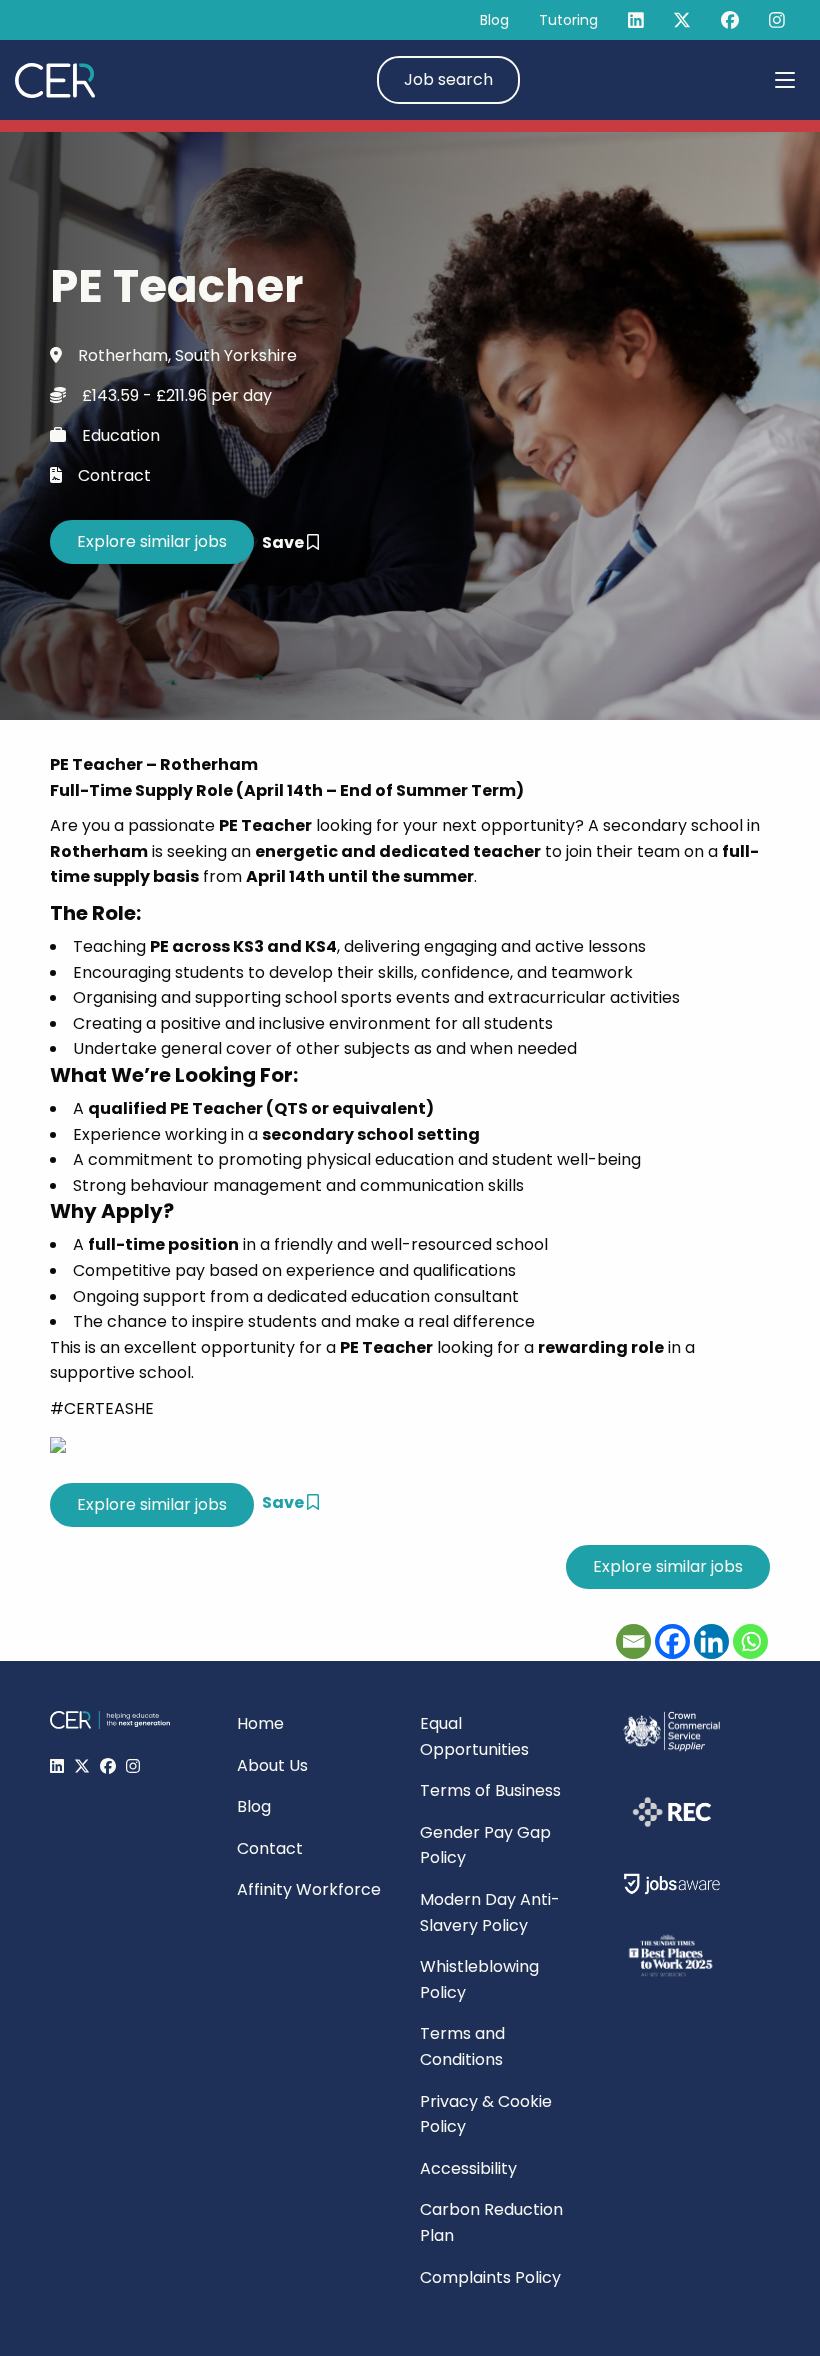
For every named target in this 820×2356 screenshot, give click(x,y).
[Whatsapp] (750, 1641)
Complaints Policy (490, 2277)
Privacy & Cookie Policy (486, 2114)
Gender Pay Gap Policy (485, 1845)
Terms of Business (490, 1790)
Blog (494, 20)
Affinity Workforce (309, 1889)
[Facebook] (672, 1641)
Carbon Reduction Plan (491, 2222)
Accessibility (468, 2168)
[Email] (633, 1641)
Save (284, 542)
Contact (270, 1848)
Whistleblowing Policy (479, 1979)
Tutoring (568, 20)
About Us (272, 1765)
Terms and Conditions (462, 2046)
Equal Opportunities (474, 1736)
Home (260, 1723)
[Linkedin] (711, 1641)
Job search (448, 79)
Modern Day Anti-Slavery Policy (490, 1912)
